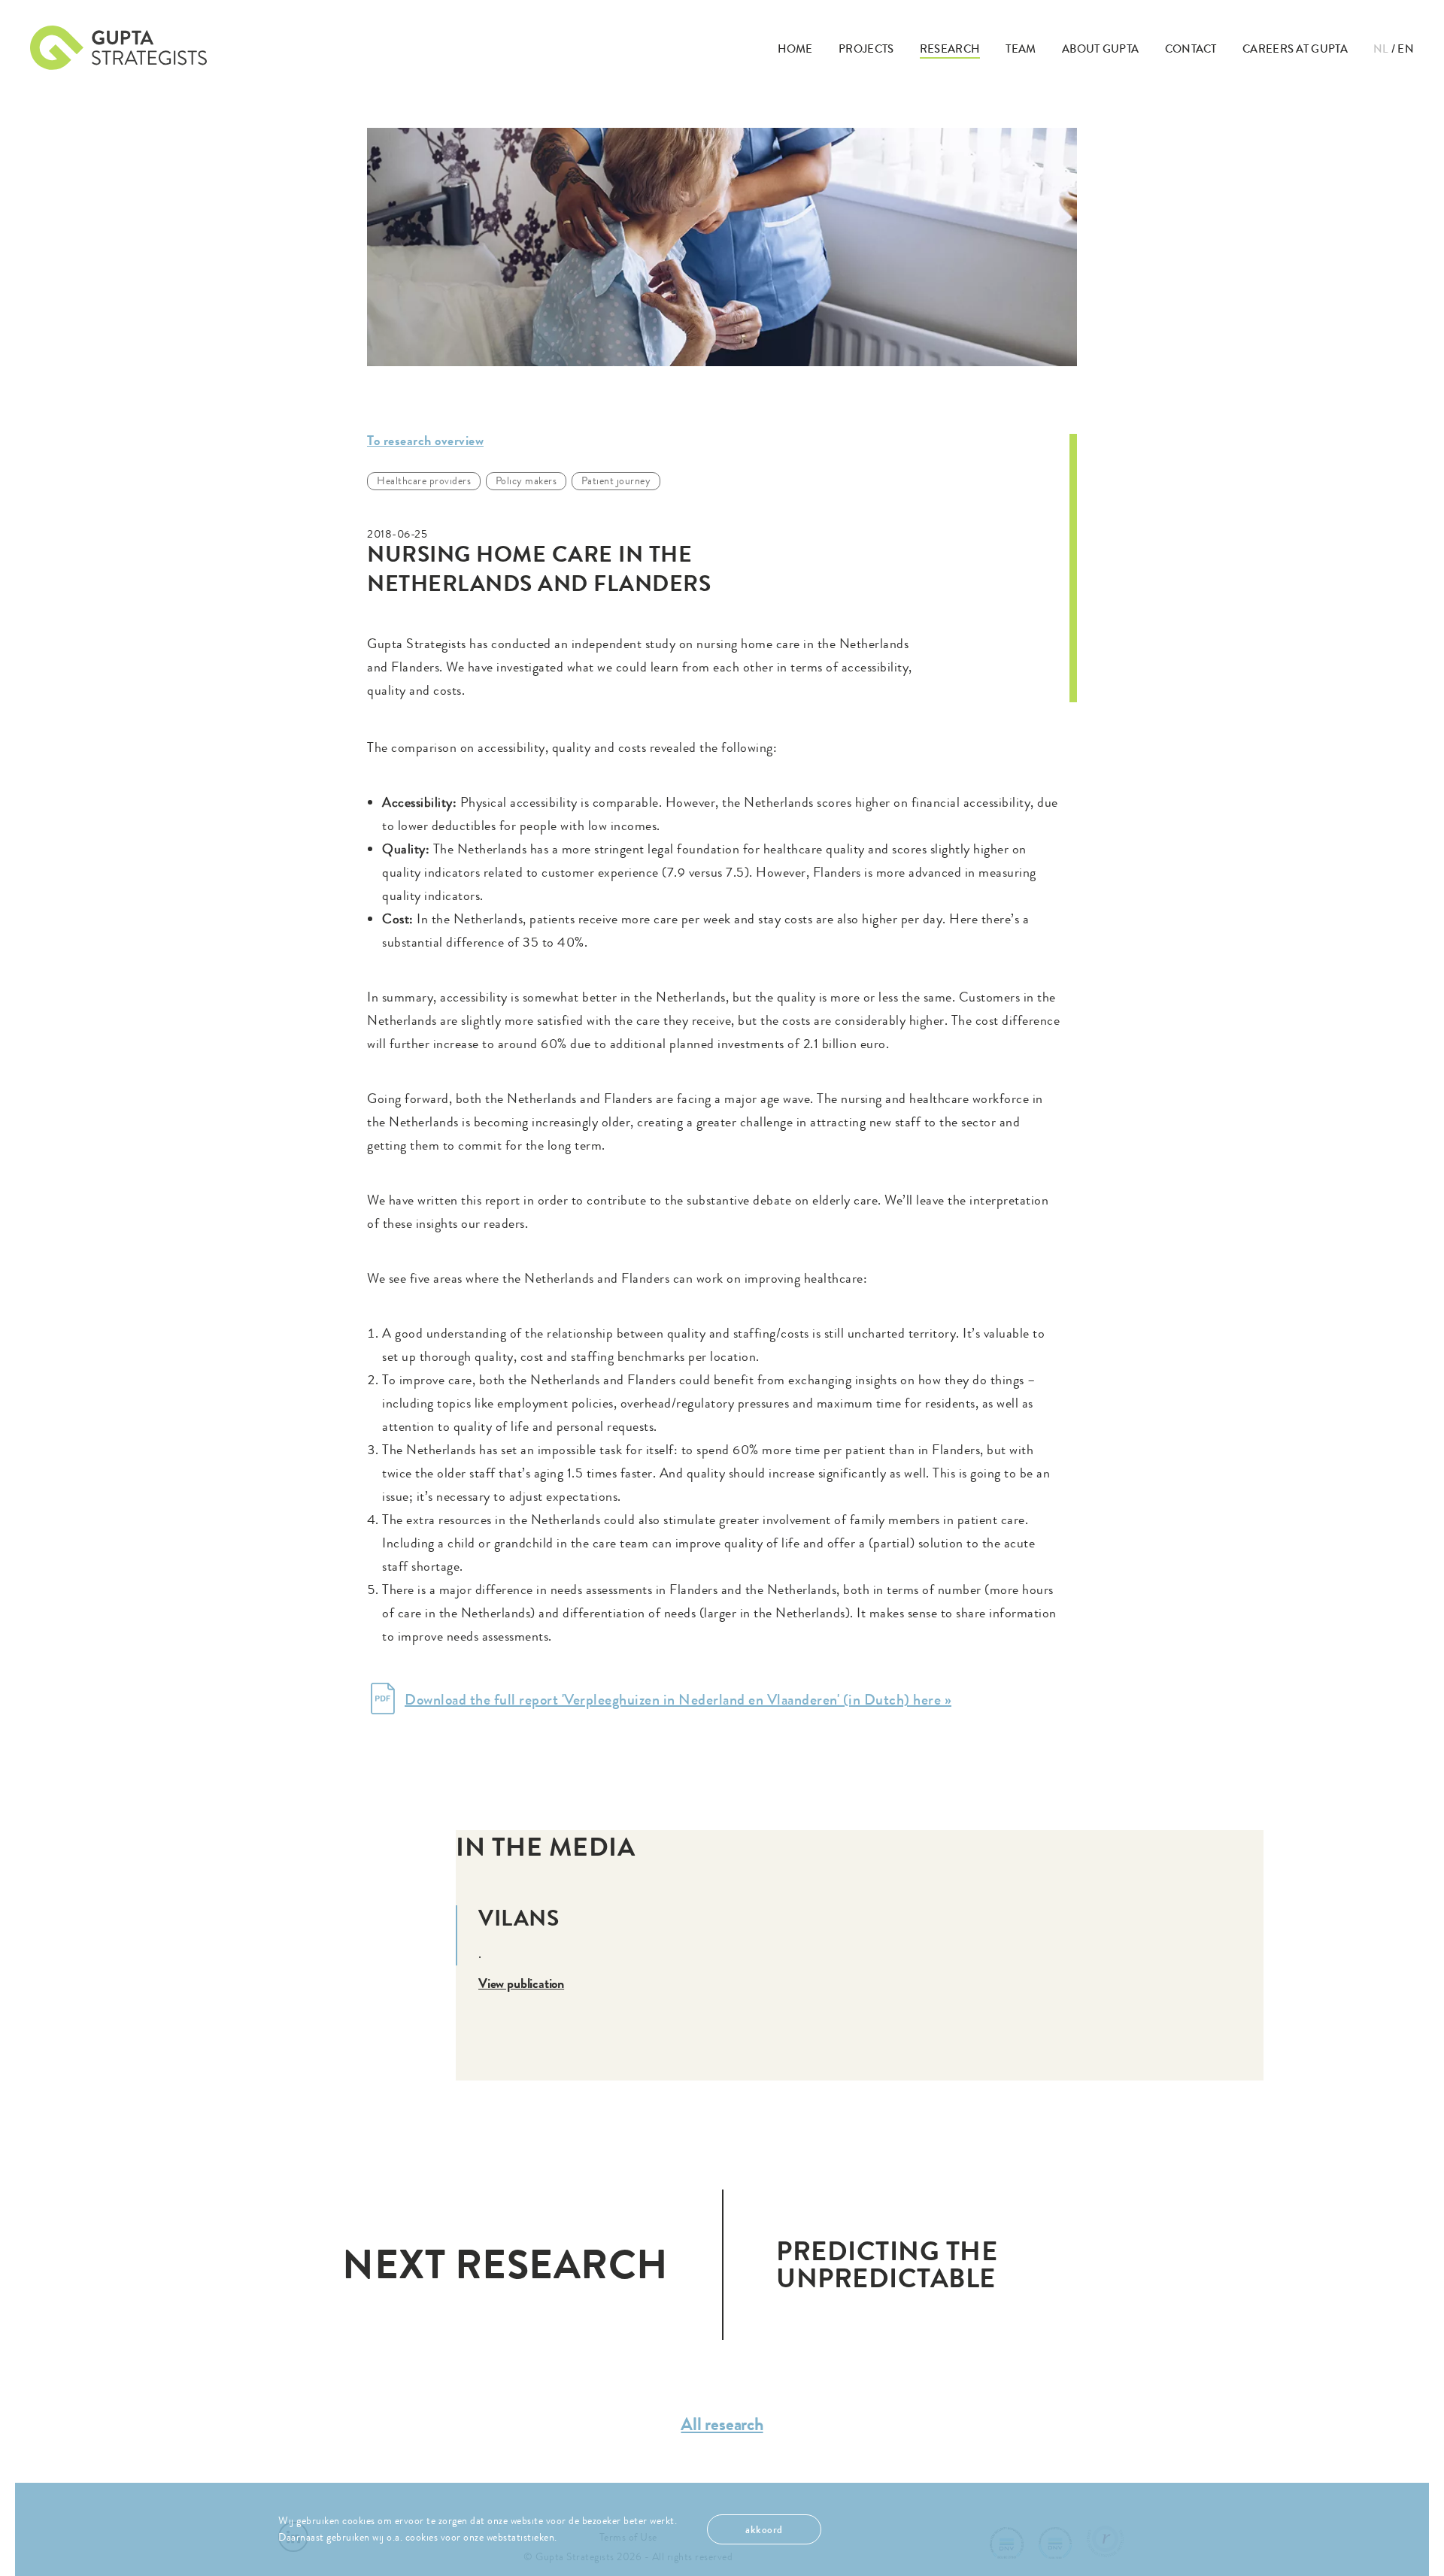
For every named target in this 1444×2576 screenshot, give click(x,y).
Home (795, 49)
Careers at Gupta (1295, 49)
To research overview (425, 441)
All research (722, 2424)
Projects (866, 49)
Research (950, 49)
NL (1381, 49)
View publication (521, 1984)
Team (1021, 49)
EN (1406, 49)
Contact (1191, 49)
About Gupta (1100, 49)
